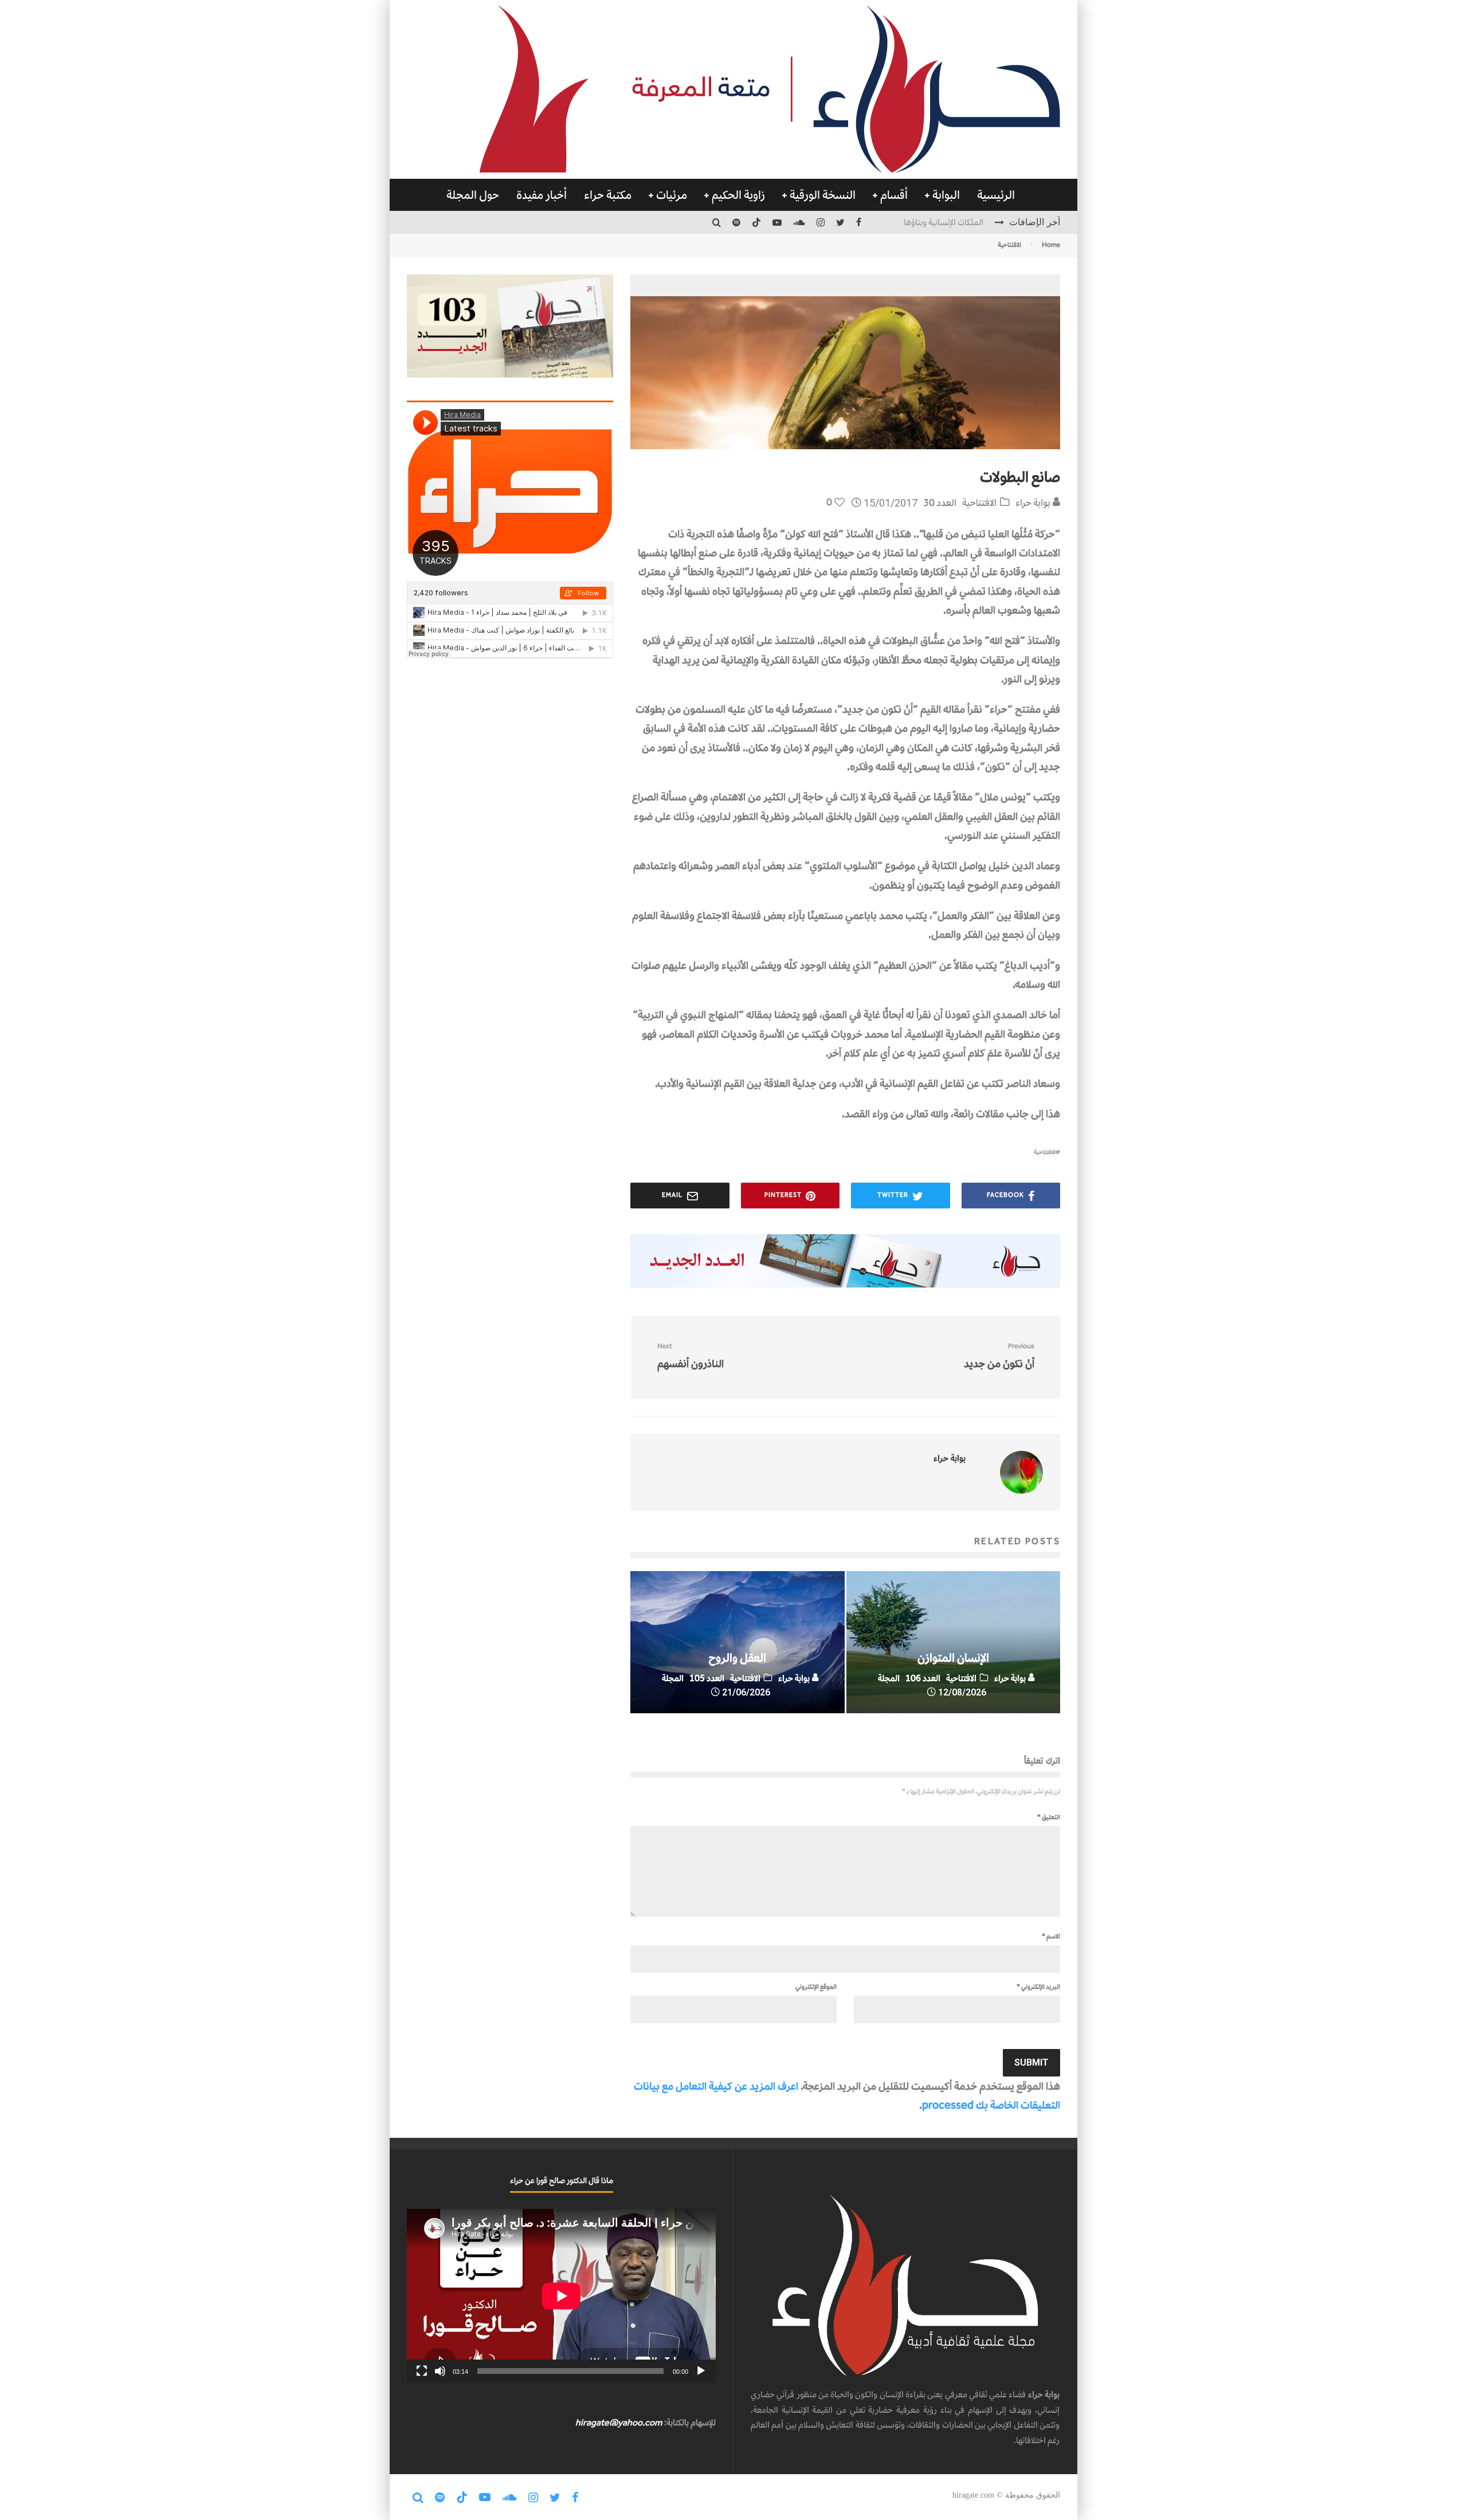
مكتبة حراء (608, 195)
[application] (561, 2296)
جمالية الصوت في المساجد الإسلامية (924, 222)
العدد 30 (940, 503)
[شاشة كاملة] (422, 2371)
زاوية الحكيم (738, 195)
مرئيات (672, 195)
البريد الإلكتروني (1038, 1987)
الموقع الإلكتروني (816, 1987)
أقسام (894, 195)
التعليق (1049, 1817)
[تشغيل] (701, 2371)
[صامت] (440, 2371)
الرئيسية (996, 195)
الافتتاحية (979, 503)
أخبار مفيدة (542, 195)
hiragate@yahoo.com (619, 2422)
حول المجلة (473, 195)
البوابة (946, 195)
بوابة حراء (1034, 503)
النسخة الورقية (823, 195)
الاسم (1051, 1936)
